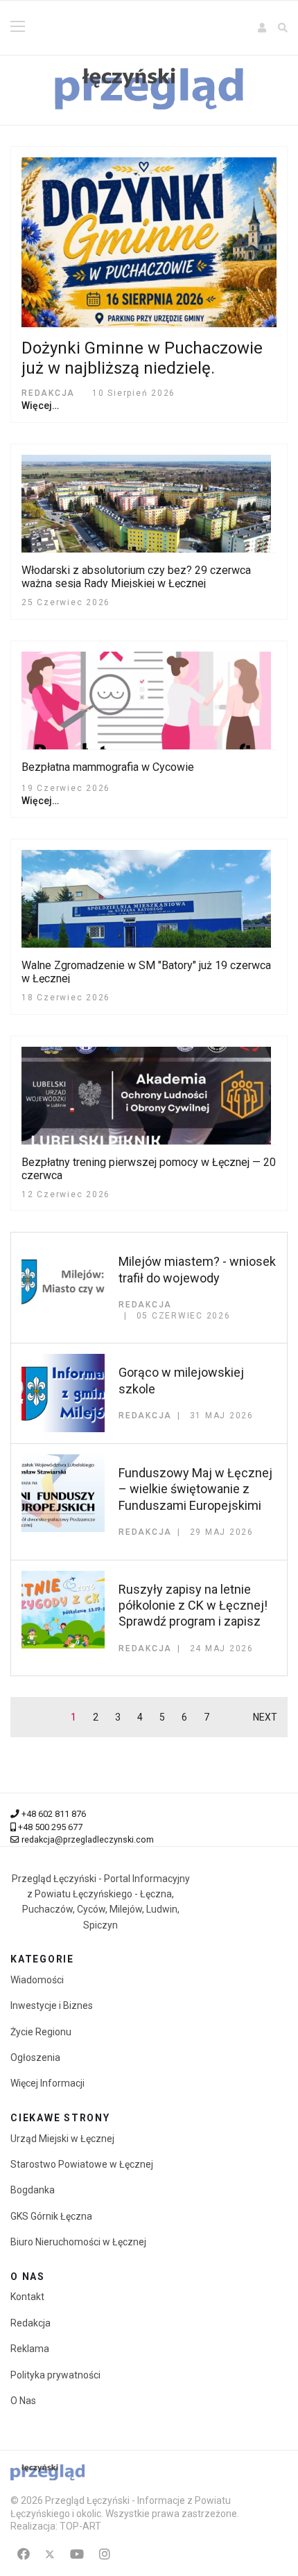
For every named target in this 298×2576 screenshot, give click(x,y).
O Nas (23, 2401)
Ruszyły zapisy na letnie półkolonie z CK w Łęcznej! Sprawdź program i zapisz (193, 1605)
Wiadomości (37, 1980)
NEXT (265, 1717)
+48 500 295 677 (50, 1827)
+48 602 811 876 (54, 1814)
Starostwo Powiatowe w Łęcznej (82, 2164)
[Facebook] (24, 2554)
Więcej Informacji (47, 2083)
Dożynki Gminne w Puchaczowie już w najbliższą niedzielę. (142, 358)
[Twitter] (50, 2554)
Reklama (30, 2349)
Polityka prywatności (55, 2375)
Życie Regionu (41, 2032)
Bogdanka (33, 2190)
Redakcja (30, 2323)
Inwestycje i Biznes (52, 2005)
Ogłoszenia (35, 2057)
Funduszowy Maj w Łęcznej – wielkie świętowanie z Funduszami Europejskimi (195, 1489)
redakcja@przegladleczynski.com (88, 1839)
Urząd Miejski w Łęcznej (62, 2139)
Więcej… (40, 406)
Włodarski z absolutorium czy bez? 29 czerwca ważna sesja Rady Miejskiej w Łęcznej (136, 577)
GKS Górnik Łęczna (51, 2216)
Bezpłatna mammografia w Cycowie (108, 767)
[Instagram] (105, 2554)
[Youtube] (77, 2554)
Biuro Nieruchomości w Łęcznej (78, 2242)
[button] (263, 28)
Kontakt (27, 2297)
